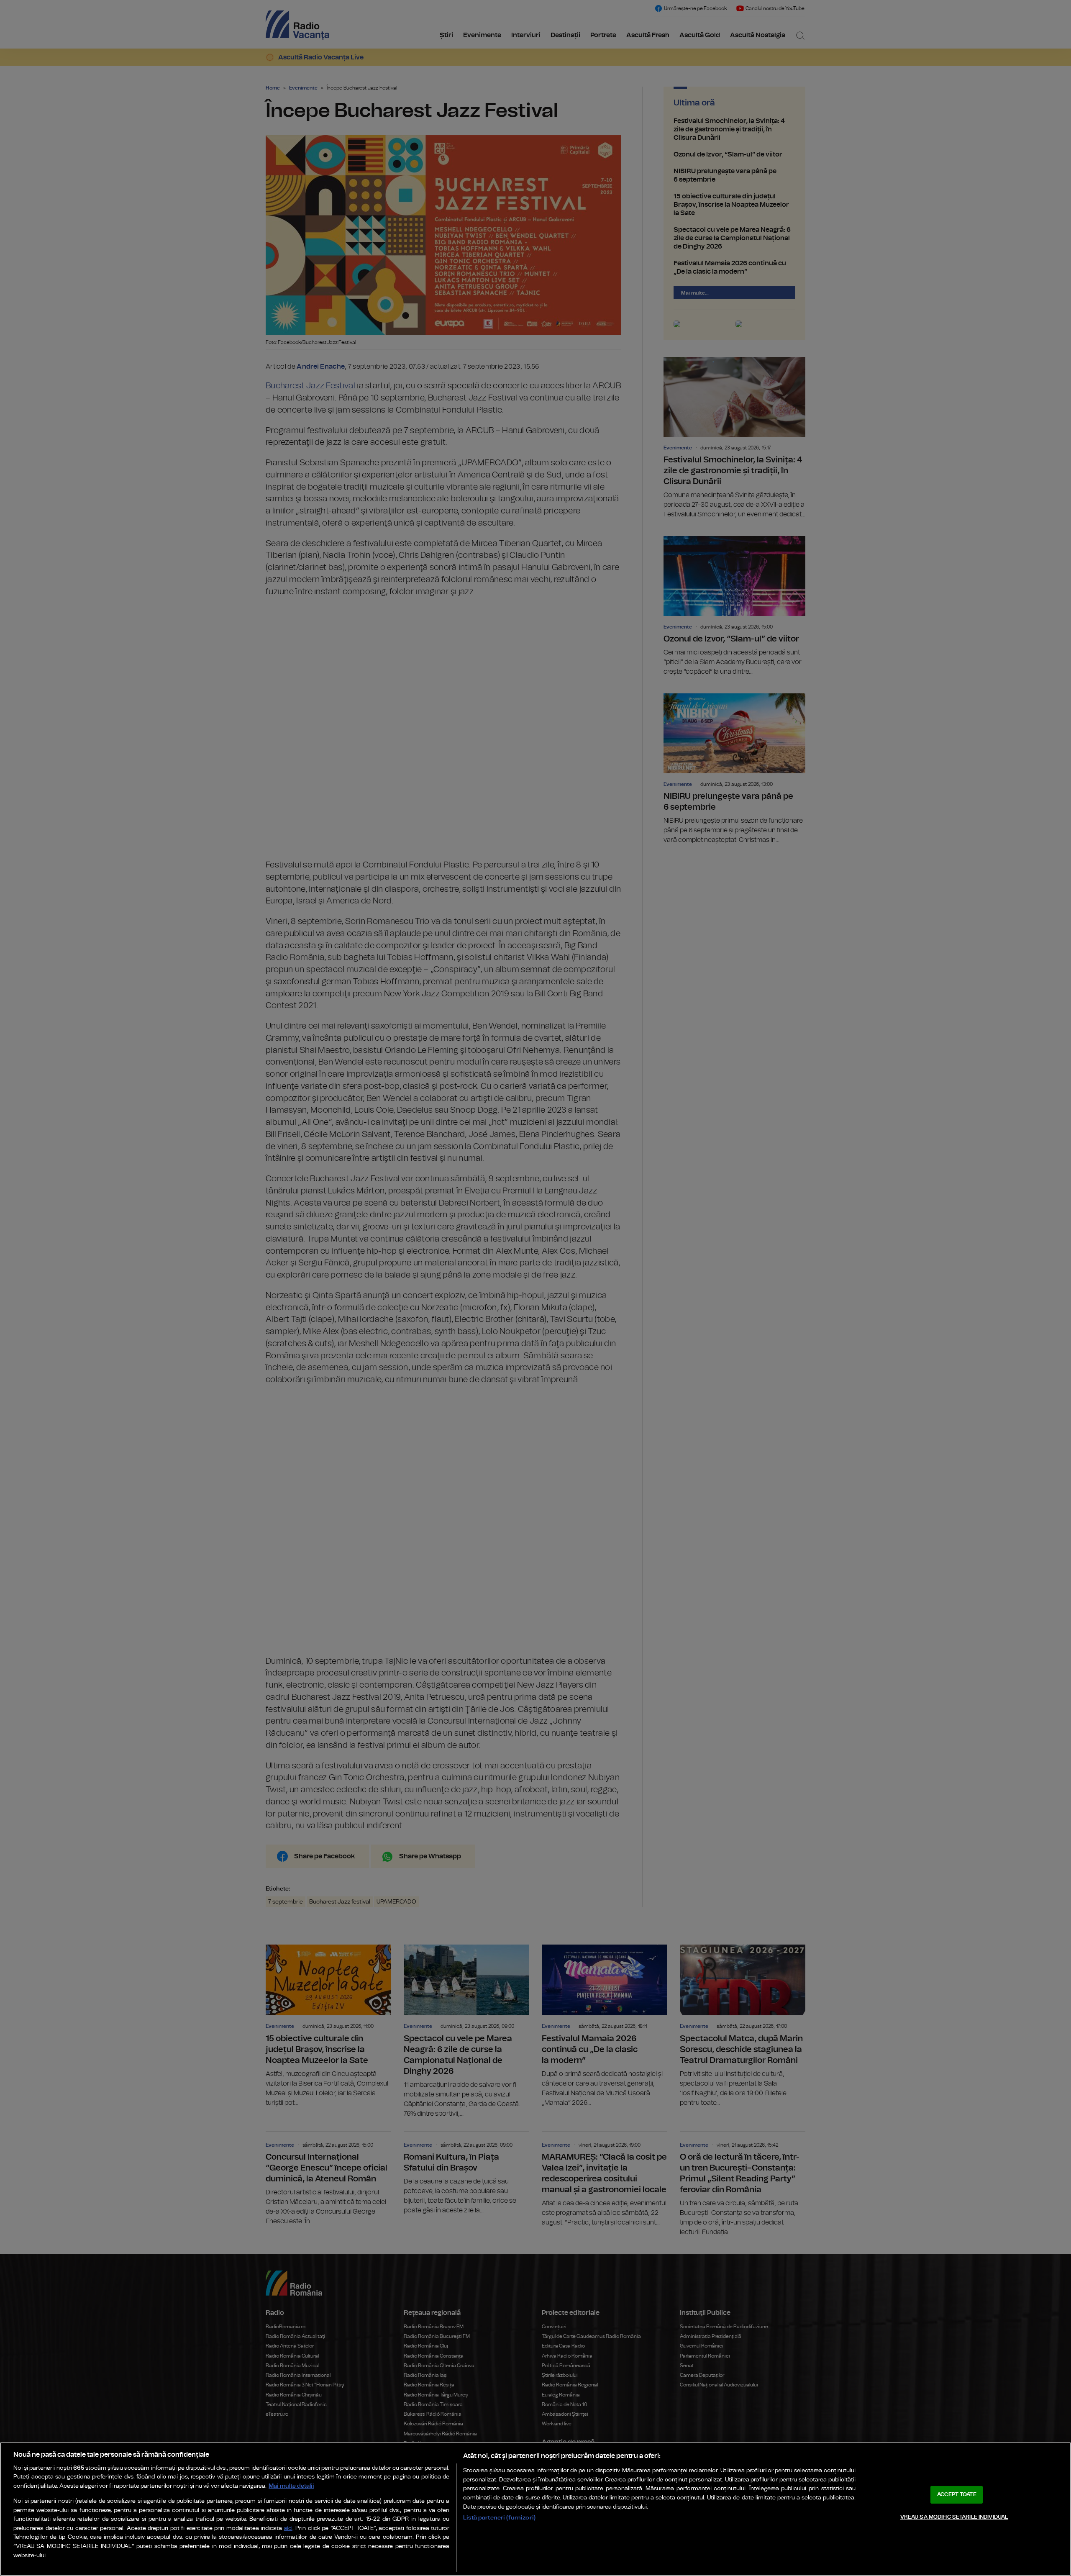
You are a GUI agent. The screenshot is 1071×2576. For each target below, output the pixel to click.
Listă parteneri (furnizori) (499, 2518)
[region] (535, 2509)
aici (288, 2529)
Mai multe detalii (291, 2486)
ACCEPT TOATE (957, 2495)
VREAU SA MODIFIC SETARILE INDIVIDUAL (954, 2517)
